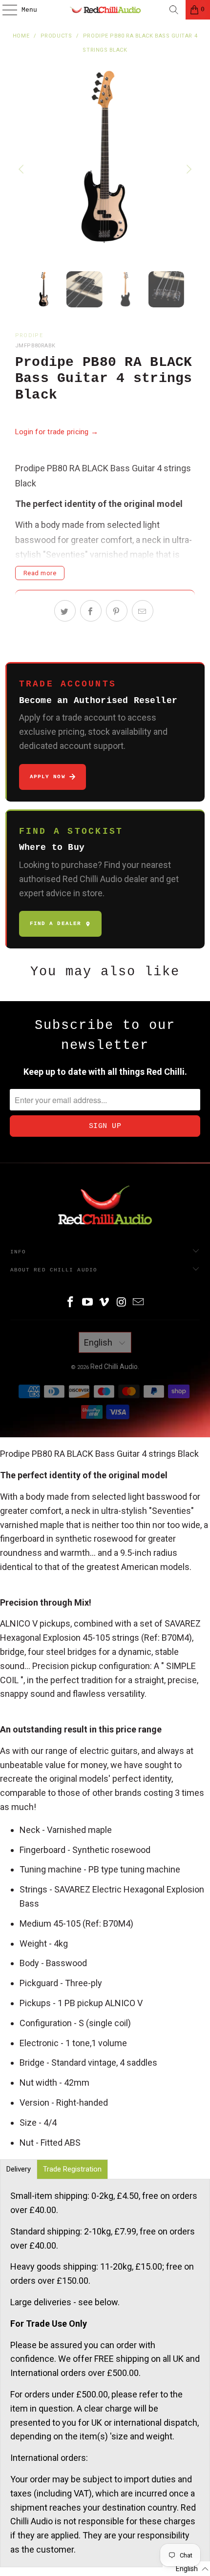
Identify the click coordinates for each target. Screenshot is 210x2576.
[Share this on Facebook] (91, 611)
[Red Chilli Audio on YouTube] (87, 1303)
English (99, 1342)
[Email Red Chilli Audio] (139, 1303)
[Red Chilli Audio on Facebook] (71, 1303)
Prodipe (29, 335)
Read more (40, 573)
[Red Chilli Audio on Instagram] (122, 1303)
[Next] (188, 170)
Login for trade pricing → (57, 432)
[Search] (174, 10)
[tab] (19, 2169)
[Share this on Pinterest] (117, 611)
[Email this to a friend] (143, 611)
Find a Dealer (55, 924)
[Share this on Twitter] (65, 611)
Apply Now (48, 777)
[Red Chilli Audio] (105, 10)
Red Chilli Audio (114, 1367)
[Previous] (22, 170)
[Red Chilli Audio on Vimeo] (105, 1303)
